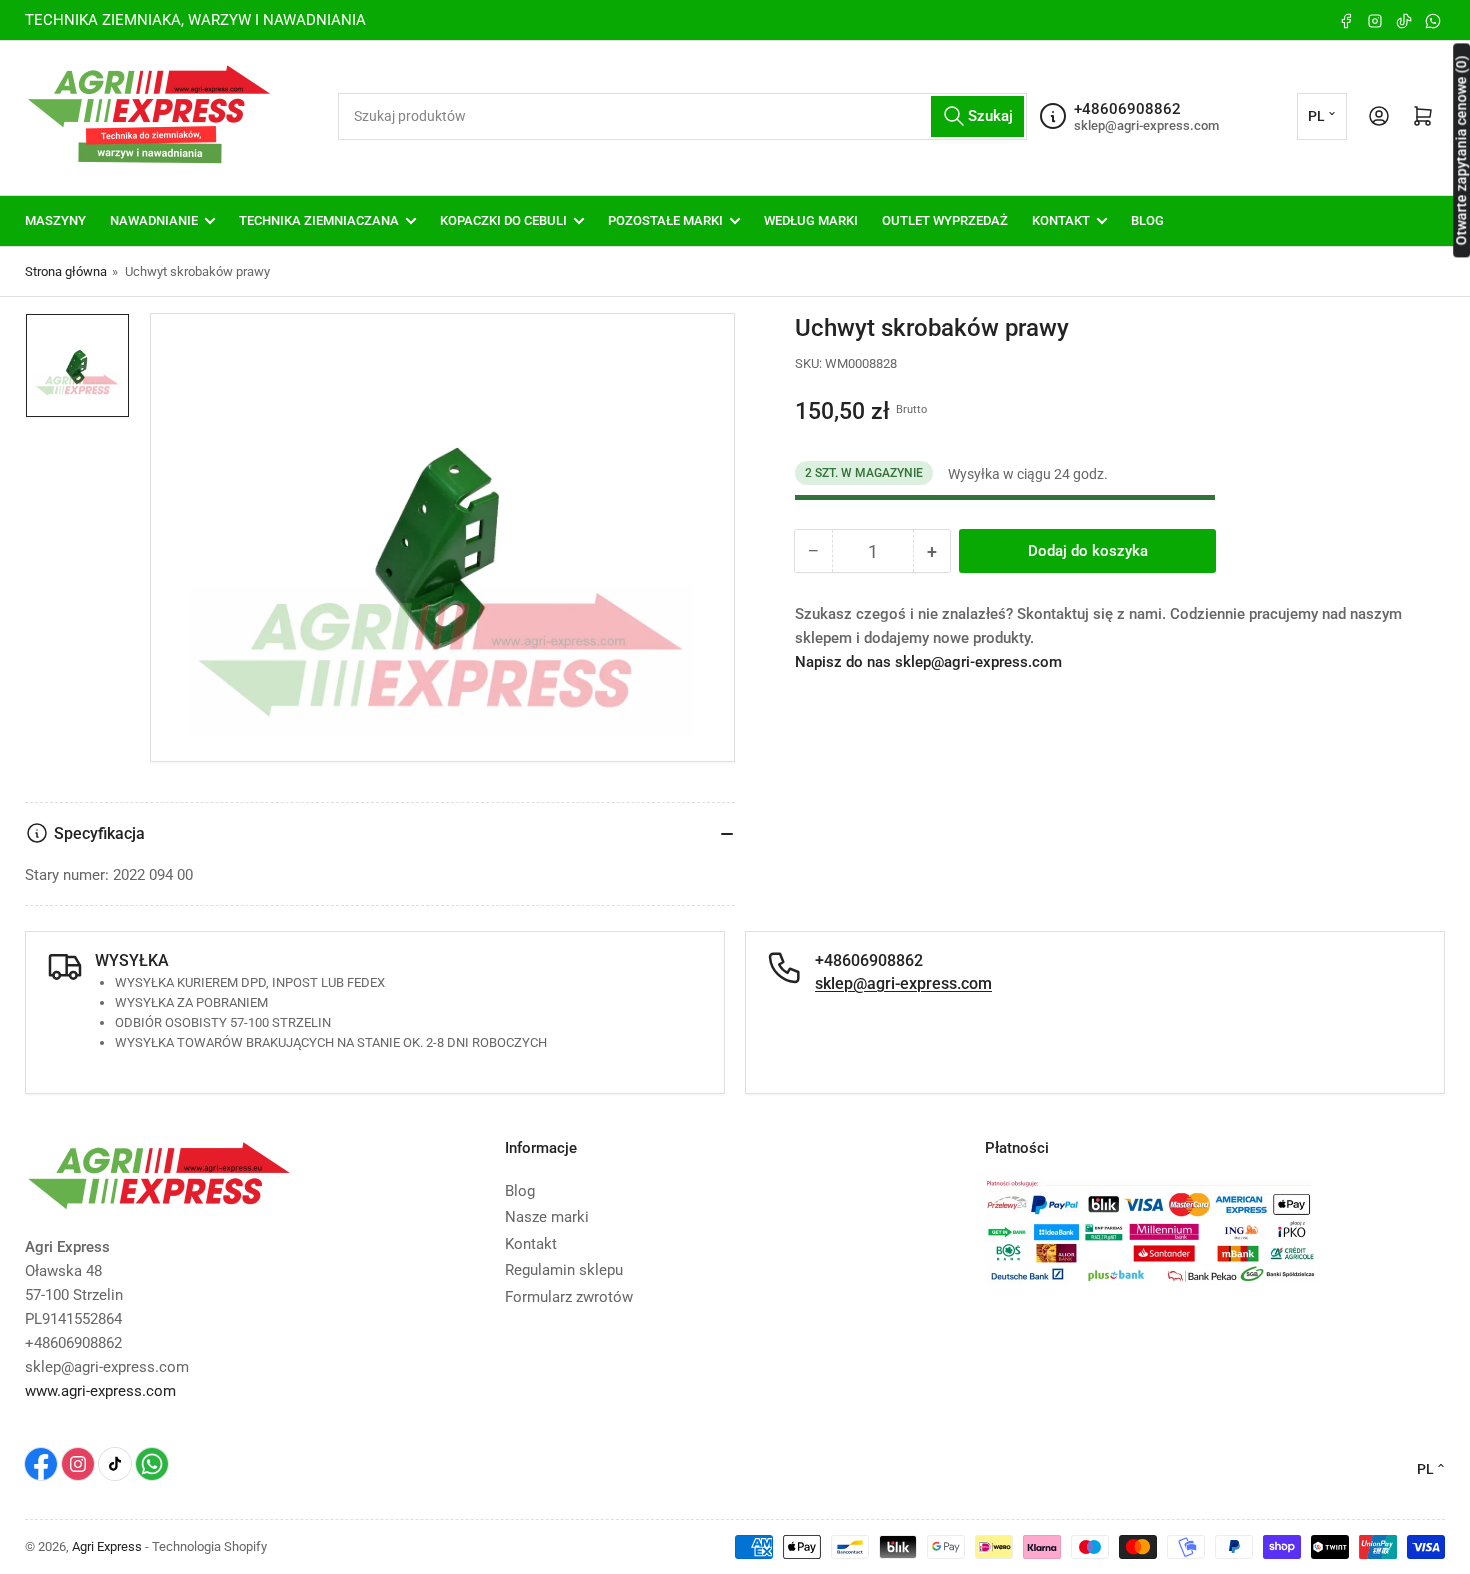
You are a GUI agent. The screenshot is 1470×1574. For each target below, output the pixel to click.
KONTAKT (1061, 220)
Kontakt (531, 1244)
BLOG (1147, 220)
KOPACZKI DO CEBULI (503, 220)
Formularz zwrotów (569, 1297)
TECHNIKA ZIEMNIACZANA (319, 220)
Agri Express (107, 1546)
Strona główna (66, 271)
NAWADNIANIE (154, 220)
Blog (520, 1191)
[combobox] (682, 116)
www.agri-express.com (100, 1391)
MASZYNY (55, 220)
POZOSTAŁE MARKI (665, 220)
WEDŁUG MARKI (811, 220)
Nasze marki (547, 1217)
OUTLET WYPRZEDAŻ (945, 220)
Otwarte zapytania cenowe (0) (1461, 150)
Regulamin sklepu (564, 1270)
